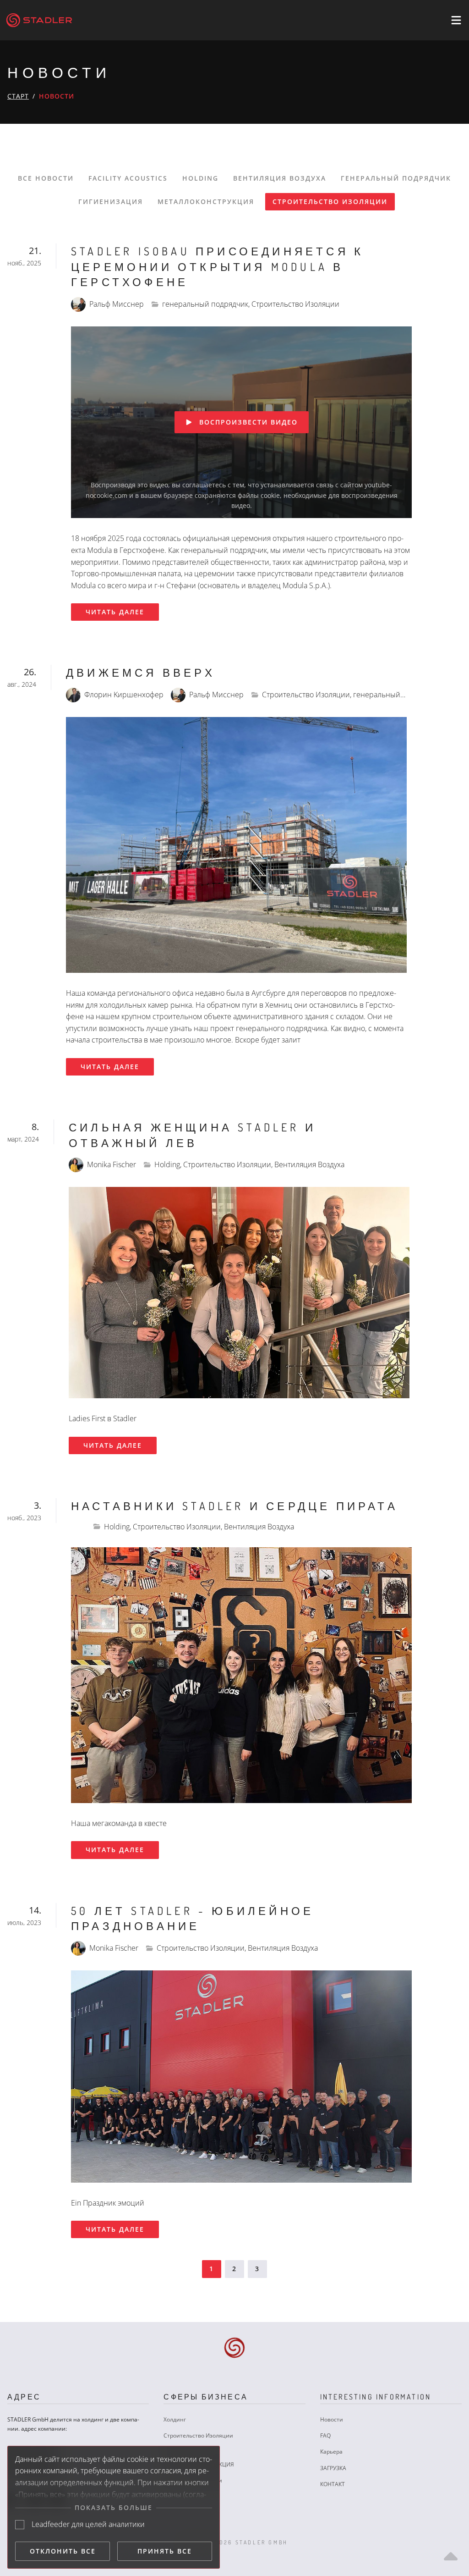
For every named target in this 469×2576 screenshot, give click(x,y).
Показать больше (114, 2507)
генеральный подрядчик (396, 178)
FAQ (325, 2435)
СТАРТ (18, 96)
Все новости (46, 178)
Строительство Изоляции (330, 201)
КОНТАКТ (333, 2484)
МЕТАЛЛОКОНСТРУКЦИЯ (201, 2464)
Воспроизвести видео (248, 422)
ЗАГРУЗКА (333, 2468)
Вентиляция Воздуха (280, 178)
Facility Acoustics (128, 178)
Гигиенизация (111, 201)
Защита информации (193, 2480)
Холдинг (175, 2419)
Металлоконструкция (206, 201)
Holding (200, 178)
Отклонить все (63, 2551)
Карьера (331, 2452)
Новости (332, 2419)
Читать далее (115, 612)
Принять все (165, 2551)
